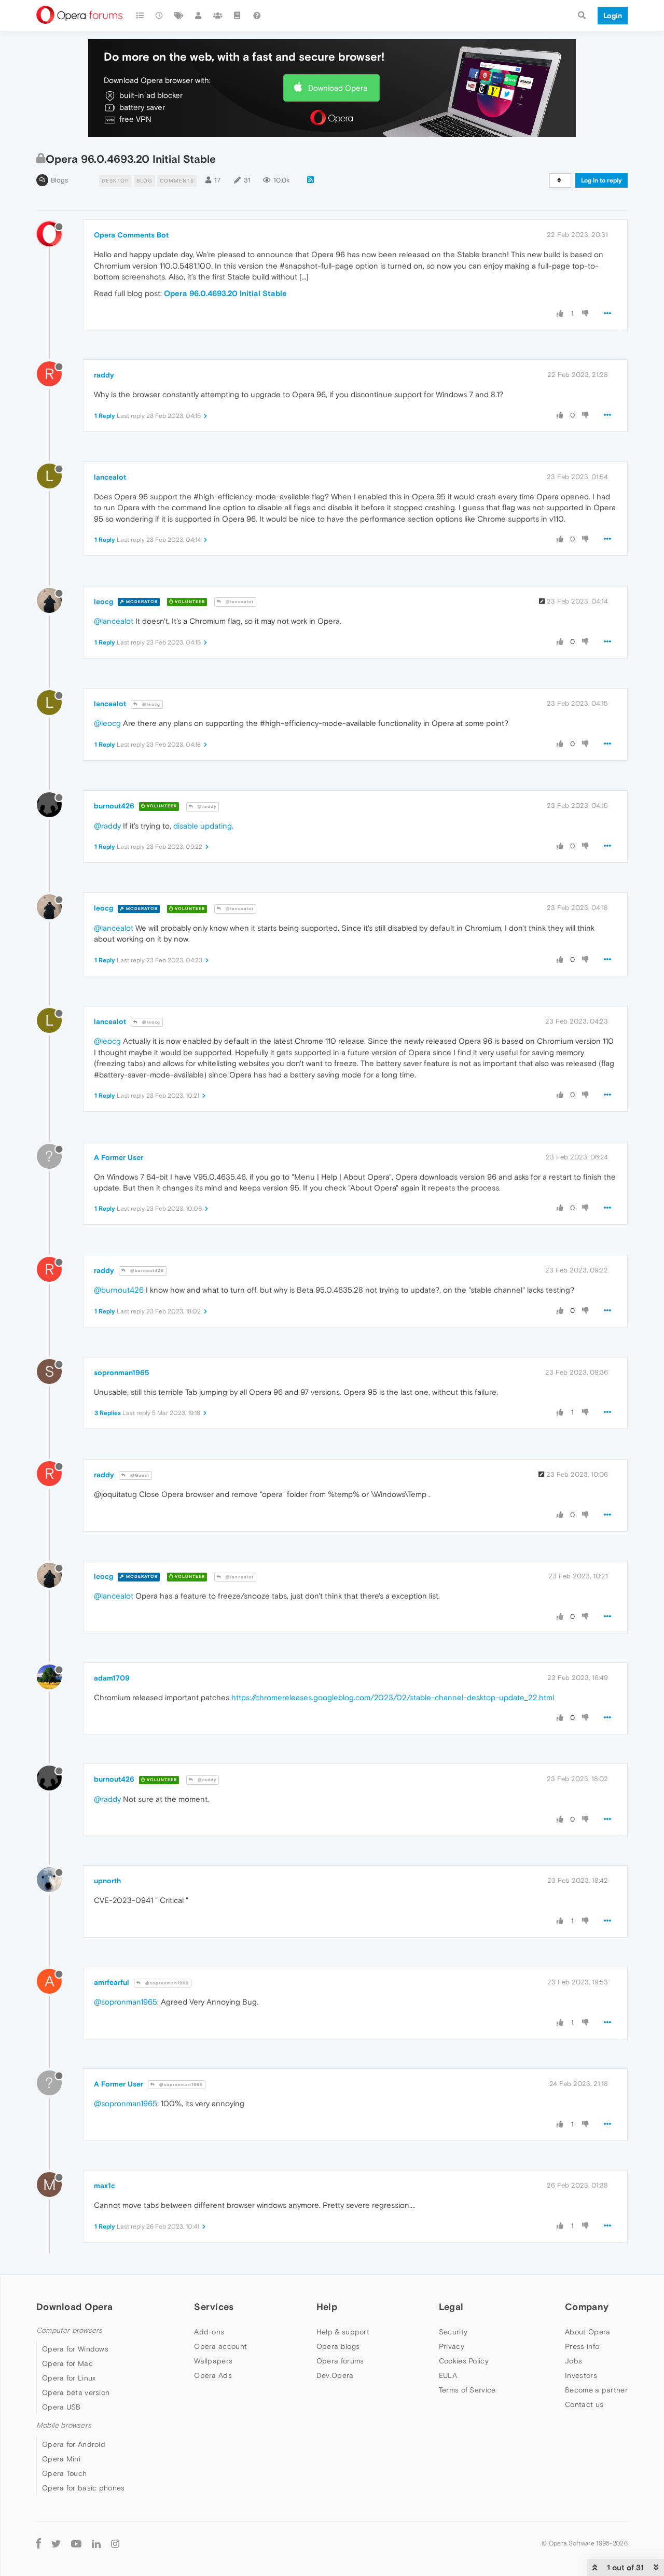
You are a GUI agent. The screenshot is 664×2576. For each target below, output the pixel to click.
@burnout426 (146, 1271)
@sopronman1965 (166, 1983)
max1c (105, 2186)
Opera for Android (74, 2444)
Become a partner (596, 2390)
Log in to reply (601, 180)
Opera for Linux (69, 2378)
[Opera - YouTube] (76, 2544)
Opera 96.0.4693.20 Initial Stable (225, 293)
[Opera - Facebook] (39, 2544)
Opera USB (61, 2407)
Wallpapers (213, 2361)
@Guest (139, 1475)
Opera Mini (61, 2459)
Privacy (452, 2346)
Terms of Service (467, 2390)
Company (587, 2307)
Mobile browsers (64, 2425)
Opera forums (340, 2361)
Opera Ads (213, 2375)
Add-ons (209, 2332)
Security (453, 2332)
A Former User (119, 1157)
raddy (104, 375)
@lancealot (239, 602)
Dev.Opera (335, 2375)
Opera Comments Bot (131, 235)
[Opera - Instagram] (115, 2544)
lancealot (110, 477)
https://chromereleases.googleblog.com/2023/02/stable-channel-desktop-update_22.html (393, 1697)
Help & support (343, 2332)
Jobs (573, 2361)
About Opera (587, 2332)
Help (327, 2307)
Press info (582, 2346)
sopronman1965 (122, 1373)
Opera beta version (76, 2392)
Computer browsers (69, 2330)
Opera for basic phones (84, 2488)
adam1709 (112, 1678)
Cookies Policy (464, 2361)
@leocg (150, 704)
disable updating (203, 826)
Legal (451, 2307)
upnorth (107, 1881)
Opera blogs (338, 2346)
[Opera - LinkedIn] (96, 2544)
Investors (581, 2375)
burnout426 (114, 806)
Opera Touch (64, 2473)
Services (214, 2307)
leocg (103, 601)
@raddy (206, 807)
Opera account (220, 2346)
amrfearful (112, 1982)
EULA (448, 2375)
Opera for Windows (75, 2349)
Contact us (584, 2404)
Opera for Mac (67, 2363)
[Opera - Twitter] (56, 2544)
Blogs (59, 180)
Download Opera (338, 88)
